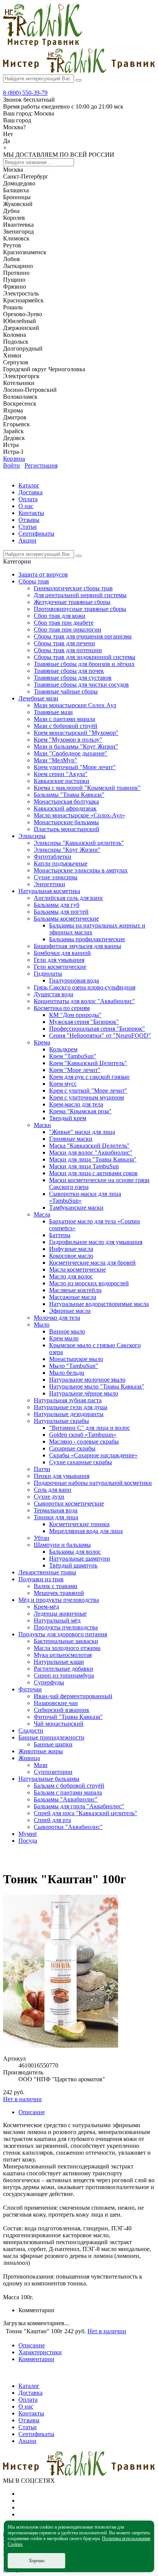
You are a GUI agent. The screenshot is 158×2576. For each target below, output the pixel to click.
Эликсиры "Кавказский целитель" (79, 843)
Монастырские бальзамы (66, 822)
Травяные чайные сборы (66, 691)
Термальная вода (56, 1510)
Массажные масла (73, 1297)
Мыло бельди (67, 1373)
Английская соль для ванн (68, 898)
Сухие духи (49, 1497)
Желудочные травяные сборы (72, 602)
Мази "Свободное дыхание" (71, 753)
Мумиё (28, 1834)
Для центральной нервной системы (80, 595)
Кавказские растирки (62, 781)
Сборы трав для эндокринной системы (85, 657)
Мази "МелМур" (55, 760)
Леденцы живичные (60, 1614)
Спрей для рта (52, 1820)
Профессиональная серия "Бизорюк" (97, 1029)
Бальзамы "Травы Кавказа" (69, 795)
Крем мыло (64, 1338)
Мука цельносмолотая (63, 1655)
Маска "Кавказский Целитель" (89, 1146)
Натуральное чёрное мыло (84, 1393)
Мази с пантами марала (64, 719)
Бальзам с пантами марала (68, 1792)
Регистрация (41, 465)
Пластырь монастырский (67, 829)
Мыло (42, 1325)
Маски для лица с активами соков (93, 1173)
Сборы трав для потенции (68, 650)
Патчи (42, 1469)
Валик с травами (56, 1586)
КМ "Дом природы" (75, 1015)
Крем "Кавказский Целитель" (88, 1063)
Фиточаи (30, 1689)
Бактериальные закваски (66, 1641)
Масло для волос (71, 1276)
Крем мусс (63, 1084)
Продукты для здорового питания (63, 1634)
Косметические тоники (79, 1524)
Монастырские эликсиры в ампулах (81, 870)
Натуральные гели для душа (71, 1407)
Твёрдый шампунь (73, 1565)
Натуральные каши (59, 1662)
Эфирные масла (70, 1311)
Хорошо (37, 2561)
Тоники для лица (56, 1517)
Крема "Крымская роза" (80, 1111)
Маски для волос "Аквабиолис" (91, 1152)
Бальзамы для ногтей (61, 912)
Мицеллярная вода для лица (86, 1531)
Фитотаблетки (53, 857)
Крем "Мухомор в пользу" (68, 740)
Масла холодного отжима (67, 1648)
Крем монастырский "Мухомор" (76, 733)
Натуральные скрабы (61, 1421)
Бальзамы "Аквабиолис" (66, 1799)
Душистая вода (53, 994)
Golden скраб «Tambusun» (83, 1435)
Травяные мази (53, 712)
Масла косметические (77, 1269)
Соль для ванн (53, 1490)
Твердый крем (68, 1118)
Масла (42, 1214)
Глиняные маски (71, 1139)
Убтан (42, 1538)
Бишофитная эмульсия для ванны (77, 946)
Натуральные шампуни (80, 1558)
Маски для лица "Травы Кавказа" (93, 1159)
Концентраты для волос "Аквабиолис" (84, 1001)
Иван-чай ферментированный (73, 1696)
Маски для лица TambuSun (84, 1166)
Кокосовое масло (71, 1256)
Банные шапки (53, 1744)
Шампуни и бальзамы (62, 1545)
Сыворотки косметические (69, 1503)
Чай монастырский (59, 1724)
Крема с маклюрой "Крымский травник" (87, 788)
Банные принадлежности (51, 1737)
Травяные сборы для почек (69, 671)
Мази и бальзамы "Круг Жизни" (76, 746)
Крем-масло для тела (76, 1104)
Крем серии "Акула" (61, 774)
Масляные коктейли (75, 1290)
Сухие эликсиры (56, 877)
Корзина (14, 459)
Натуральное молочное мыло (87, 1380)
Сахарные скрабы (72, 1448)
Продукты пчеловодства (66, 1627)
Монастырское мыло (76, 1359)
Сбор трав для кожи (60, 616)
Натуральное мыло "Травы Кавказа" (97, 1386)
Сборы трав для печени (64, 643)
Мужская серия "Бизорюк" (84, 1022)
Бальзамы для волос (75, 1552)
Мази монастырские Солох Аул (75, 705)
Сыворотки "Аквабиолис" (68, 1827)
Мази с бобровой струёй (66, 726)
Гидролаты (48, 974)
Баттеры (60, 1235)
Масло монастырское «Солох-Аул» (79, 815)
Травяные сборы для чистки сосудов (81, 685)
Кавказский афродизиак (65, 808)
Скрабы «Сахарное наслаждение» (93, 1455)
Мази (41, 1765)
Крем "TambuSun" (73, 1056)
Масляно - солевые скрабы (84, 1441)
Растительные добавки (63, 1669)
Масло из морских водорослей (89, 1283)
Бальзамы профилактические (87, 939)
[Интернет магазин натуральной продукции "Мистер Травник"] (43, 44)
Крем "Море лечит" (75, 1070)
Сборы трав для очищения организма (83, 636)
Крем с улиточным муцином (86, 1097)
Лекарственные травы (47, 1572)
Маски (42, 1125)
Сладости (31, 1731)
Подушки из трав (41, 1579)
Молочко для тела (57, 1318)
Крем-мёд (46, 1607)
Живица (29, 1758)
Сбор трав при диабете (64, 623)
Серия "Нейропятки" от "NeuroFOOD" (100, 1035)
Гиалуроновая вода (74, 980)
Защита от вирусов (43, 574)
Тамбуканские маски (76, 1208)
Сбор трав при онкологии (67, 629)
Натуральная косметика (49, 891)
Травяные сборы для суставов (73, 678)
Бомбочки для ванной (62, 953)
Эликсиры (32, 836)
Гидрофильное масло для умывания (96, 1242)
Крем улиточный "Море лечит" (75, 767)
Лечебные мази (38, 698)
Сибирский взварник (62, 1710)
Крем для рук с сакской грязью (89, 1077)
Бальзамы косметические (66, 918)
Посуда (28, 1841)
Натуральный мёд (57, 1620)
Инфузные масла (71, 1249)
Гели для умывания (59, 960)
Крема (42, 1042)
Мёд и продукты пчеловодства (59, 1600)
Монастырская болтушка (66, 802)
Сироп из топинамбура (64, 1675)
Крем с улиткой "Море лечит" (88, 1091)
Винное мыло (67, 1331)
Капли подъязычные (61, 863)
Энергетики (49, 884)
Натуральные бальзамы (49, 1779)
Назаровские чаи (56, 1703)
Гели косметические (60, 967)
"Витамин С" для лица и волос (90, 1428)
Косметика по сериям (62, 1008)
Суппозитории (53, 1772)
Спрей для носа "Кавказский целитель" (86, 1813)
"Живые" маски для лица (82, 1132)
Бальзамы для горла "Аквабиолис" (79, 1806)
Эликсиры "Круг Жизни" (67, 850)
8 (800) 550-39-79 (25, 93)
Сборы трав (34, 581)
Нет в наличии (22, 2099)
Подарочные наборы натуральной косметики (93, 1483)
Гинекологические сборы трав (73, 588)
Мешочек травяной (59, 1593)
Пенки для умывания (62, 1476)
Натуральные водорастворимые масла (99, 1304)
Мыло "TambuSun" (74, 1366)
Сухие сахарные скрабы (81, 1462)
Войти (12, 465)
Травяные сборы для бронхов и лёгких (84, 664)
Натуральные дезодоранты (69, 1414)
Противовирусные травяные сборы (80, 609)
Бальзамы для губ (57, 905)
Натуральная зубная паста (68, 1400)
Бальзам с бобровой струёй (69, 1786)
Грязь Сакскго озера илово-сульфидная (85, 987)
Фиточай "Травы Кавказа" (68, 1717)
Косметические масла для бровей (92, 1263)
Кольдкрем (63, 1049)
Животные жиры (41, 1751)
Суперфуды (49, 1682)
